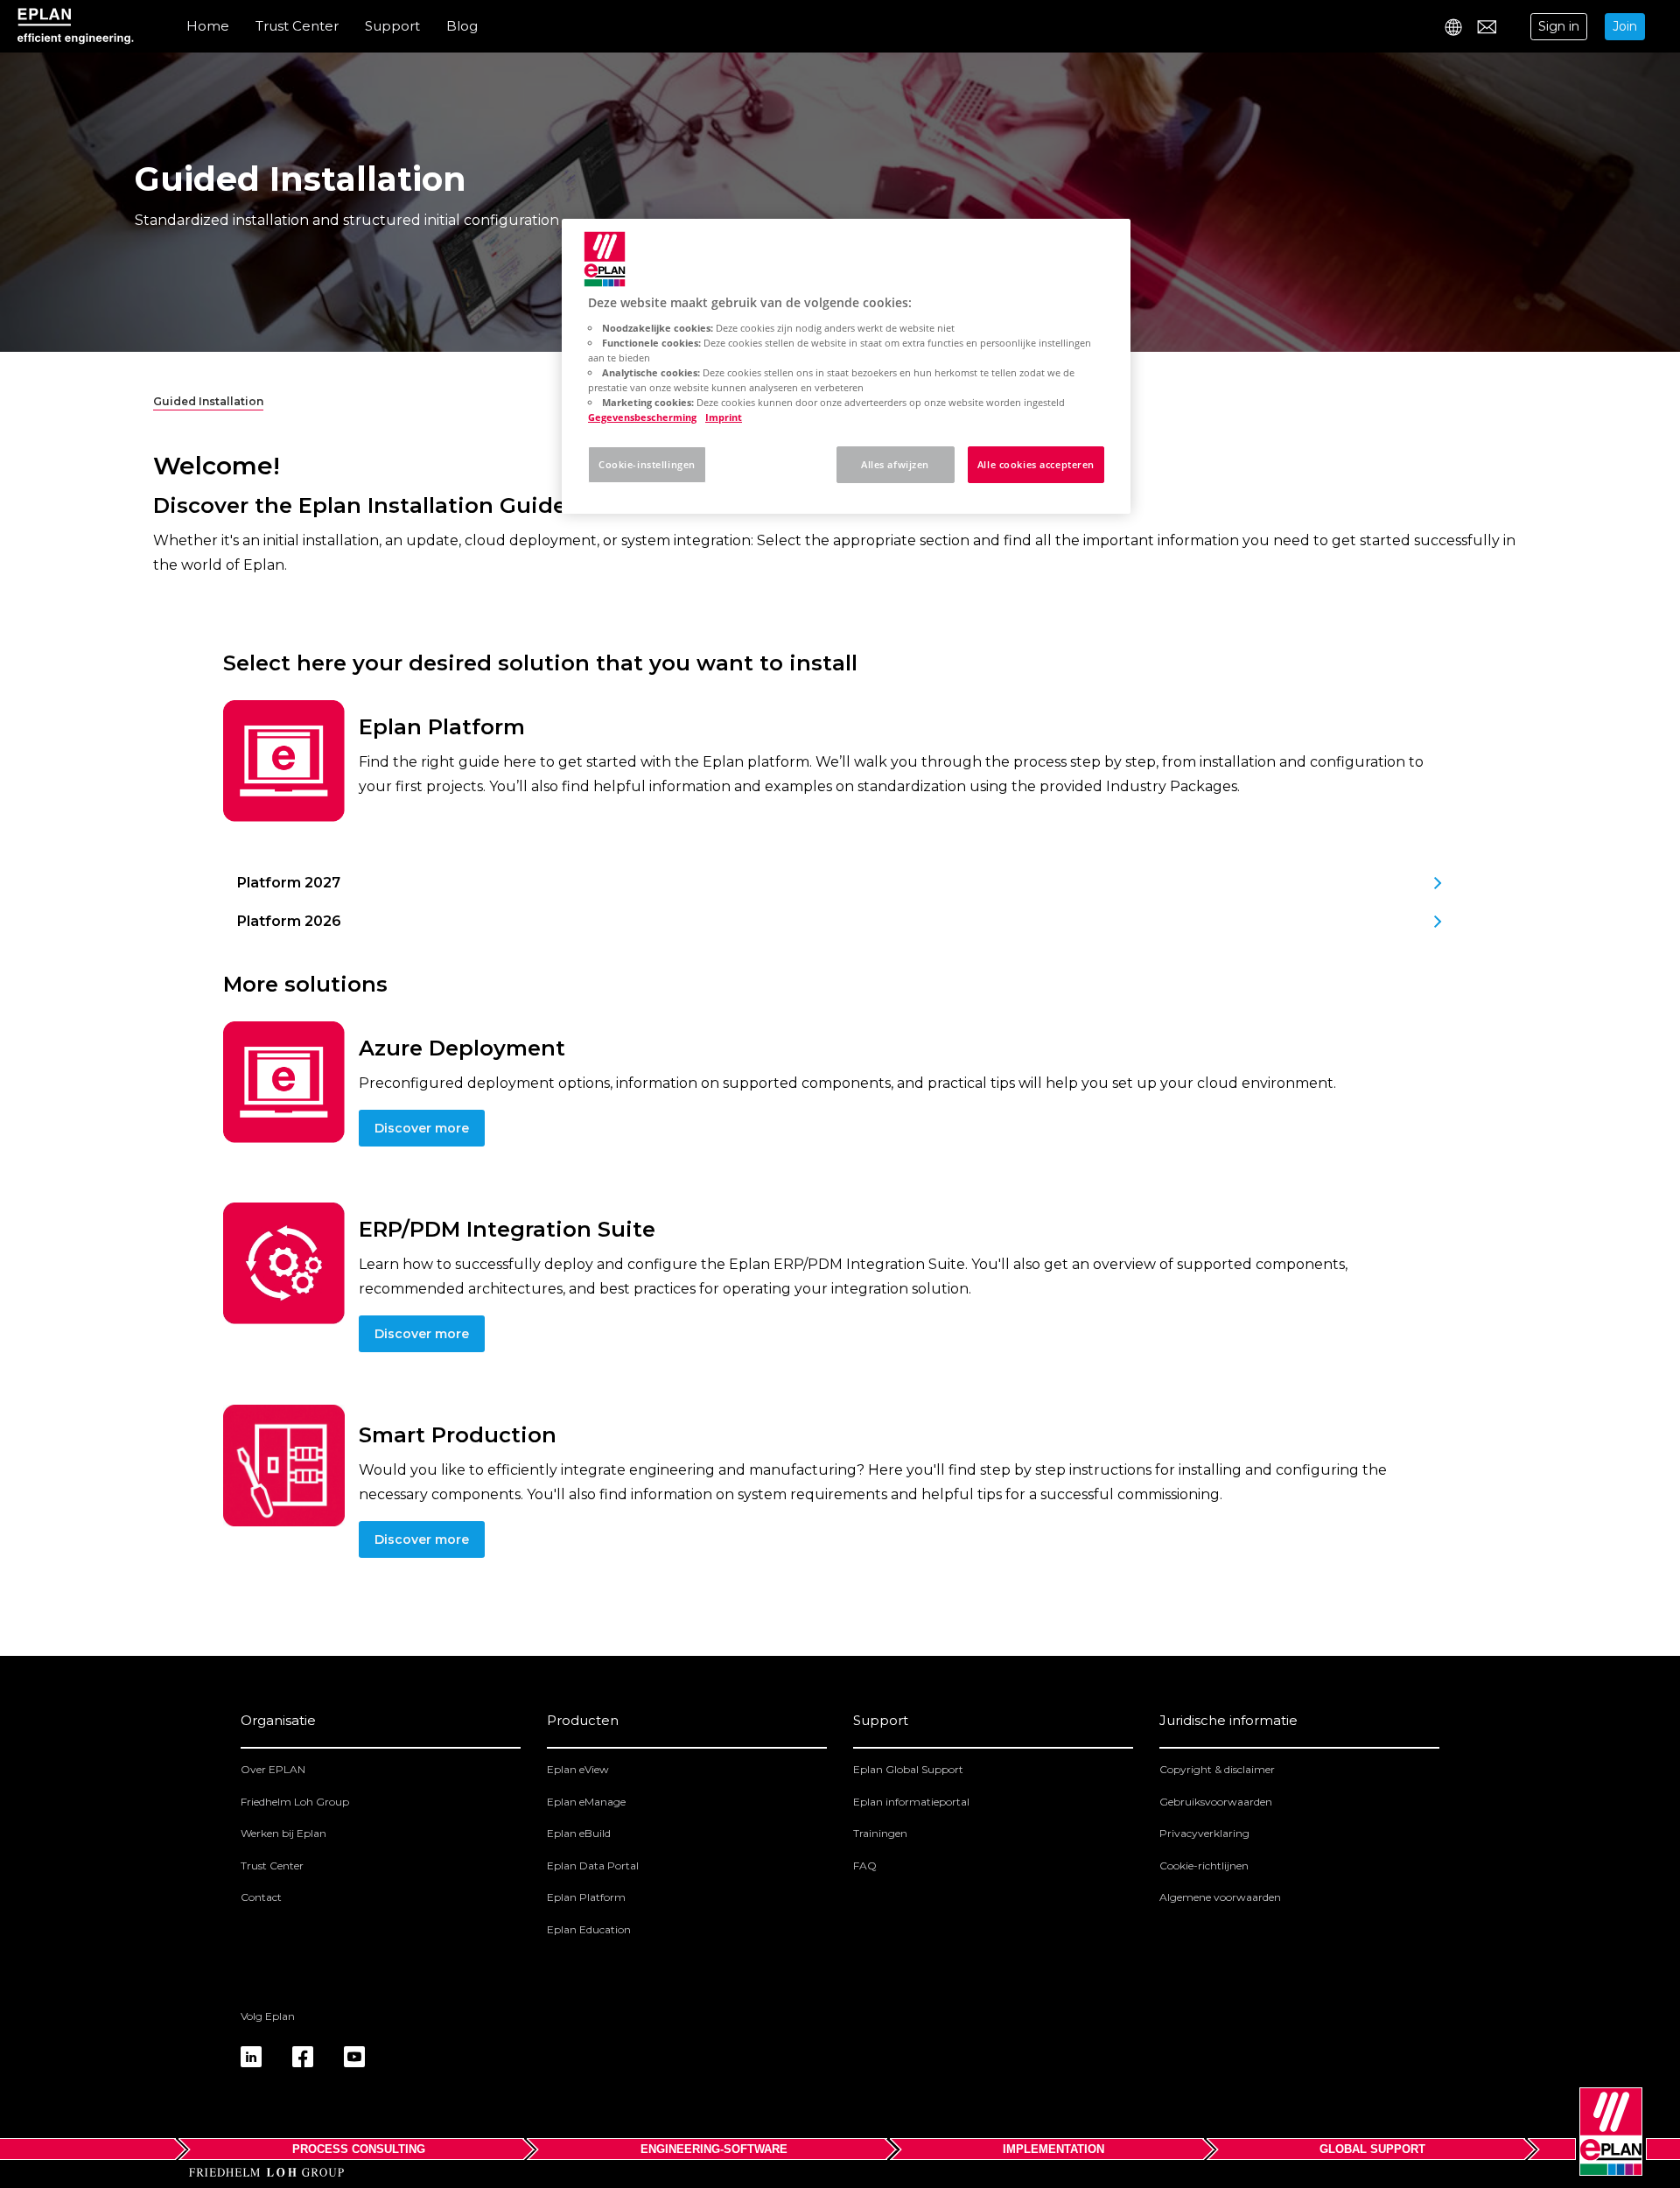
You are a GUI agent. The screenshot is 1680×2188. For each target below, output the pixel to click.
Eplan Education (589, 1929)
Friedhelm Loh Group (295, 1802)
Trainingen (880, 1833)
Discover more (422, 1128)
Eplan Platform (586, 1897)
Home (208, 26)
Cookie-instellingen (647, 464)
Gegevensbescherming (642, 417)
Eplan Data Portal (593, 1865)
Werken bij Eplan (283, 1833)
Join (1625, 26)
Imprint (724, 417)
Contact (261, 1897)
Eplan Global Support (908, 1769)
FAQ (865, 1865)
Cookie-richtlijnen (1204, 1865)
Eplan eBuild (579, 1833)
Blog (462, 26)
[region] (846, 366)
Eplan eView (578, 1769)
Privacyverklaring (1204, 1833)
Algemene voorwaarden (1220, 1897)
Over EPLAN (273, 1769)
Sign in (1559, 26)
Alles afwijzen (895, 464)
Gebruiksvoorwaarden (1216, 1802)
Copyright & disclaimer (1217, 1769)
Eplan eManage (586, 1802)
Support (392, 26)
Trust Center (297, 26)
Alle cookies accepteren (1036, 464)
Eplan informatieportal (911, 1802)
